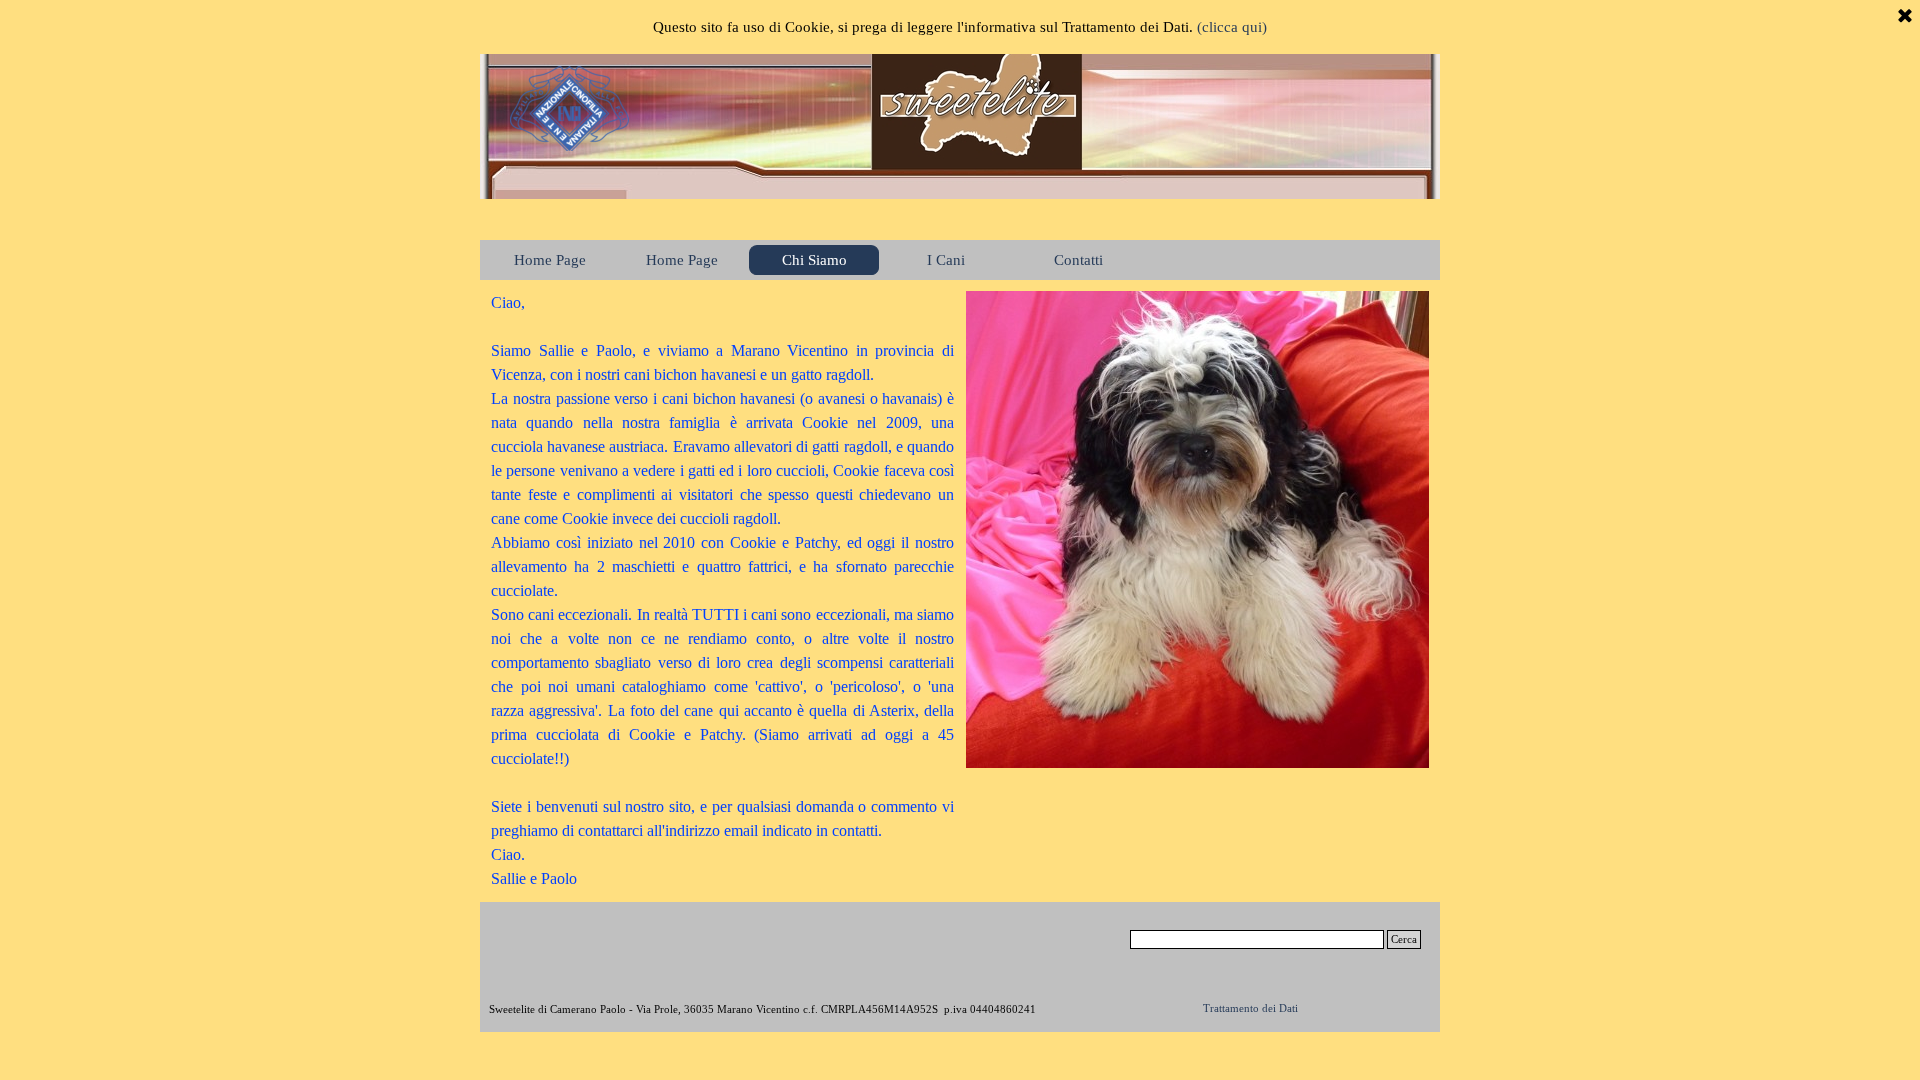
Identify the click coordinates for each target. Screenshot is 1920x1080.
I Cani (946, 260)
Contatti (1078, 260)
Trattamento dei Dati (1250, 1008)
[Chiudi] (1905, 17)
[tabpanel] (722, 591)
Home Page (682, 260)
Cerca (1404, 939)
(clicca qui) (1232, 27)
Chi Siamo (814, 260)
